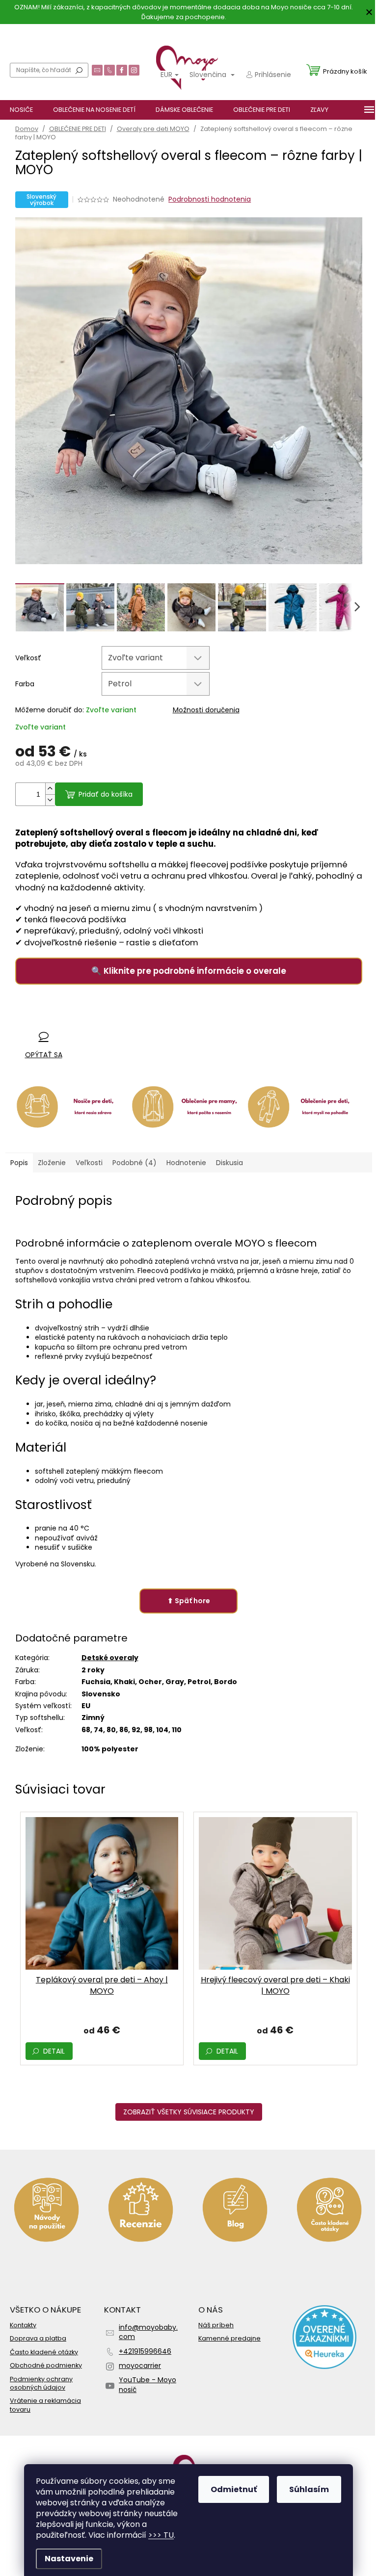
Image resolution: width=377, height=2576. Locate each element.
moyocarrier (140, 2366)
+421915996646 (145, 2351)
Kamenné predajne (229, 2338)
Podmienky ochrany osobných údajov (41, 2383)
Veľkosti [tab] (89, 1163)
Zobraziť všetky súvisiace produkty (189, 2112)
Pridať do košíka (106, 794)
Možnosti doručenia (206, 710)
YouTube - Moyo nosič (148, 2384)
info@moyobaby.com (148, 2332)
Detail (54, 2051)
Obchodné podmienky (46, 2365)
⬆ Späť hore (189, 1601)
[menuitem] (21, 110)
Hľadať (79, 70)
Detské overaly (110, 1658)
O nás (24, 34)
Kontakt (148, 34)
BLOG (118, 34)
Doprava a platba (71, 34)
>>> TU (161, 2535)
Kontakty (23, 2325)
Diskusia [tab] (229, 1163)
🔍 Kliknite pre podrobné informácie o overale (189, 971)
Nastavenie (69, 2559)
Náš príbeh (216, 2325)
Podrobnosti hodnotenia (210, 199)
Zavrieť (79, 1017)
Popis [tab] (19, 1163)
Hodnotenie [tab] (186, 1163)
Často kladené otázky (44, 2352)
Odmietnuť (234, 2489)
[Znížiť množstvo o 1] (50, 800)
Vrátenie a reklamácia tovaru (45, 2405)
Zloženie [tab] (52, 1163)
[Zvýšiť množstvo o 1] (50, 789)
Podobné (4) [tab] (135, 1163)
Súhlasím (309, 2489)
